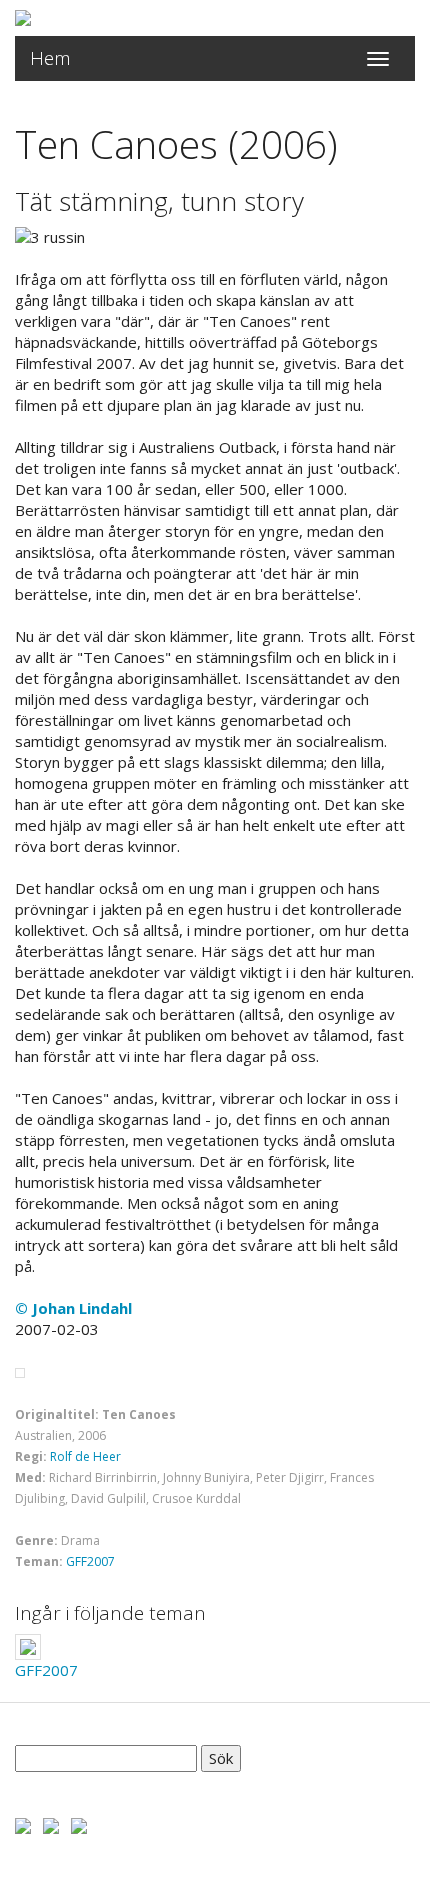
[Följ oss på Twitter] (51, 1824)
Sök (221, 1758)
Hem (50, 58)
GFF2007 (90, 1561)
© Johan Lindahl (73, 1308)
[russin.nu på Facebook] (23, 1824)
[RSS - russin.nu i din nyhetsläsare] (79, 1824)
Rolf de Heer (85, 1456)
